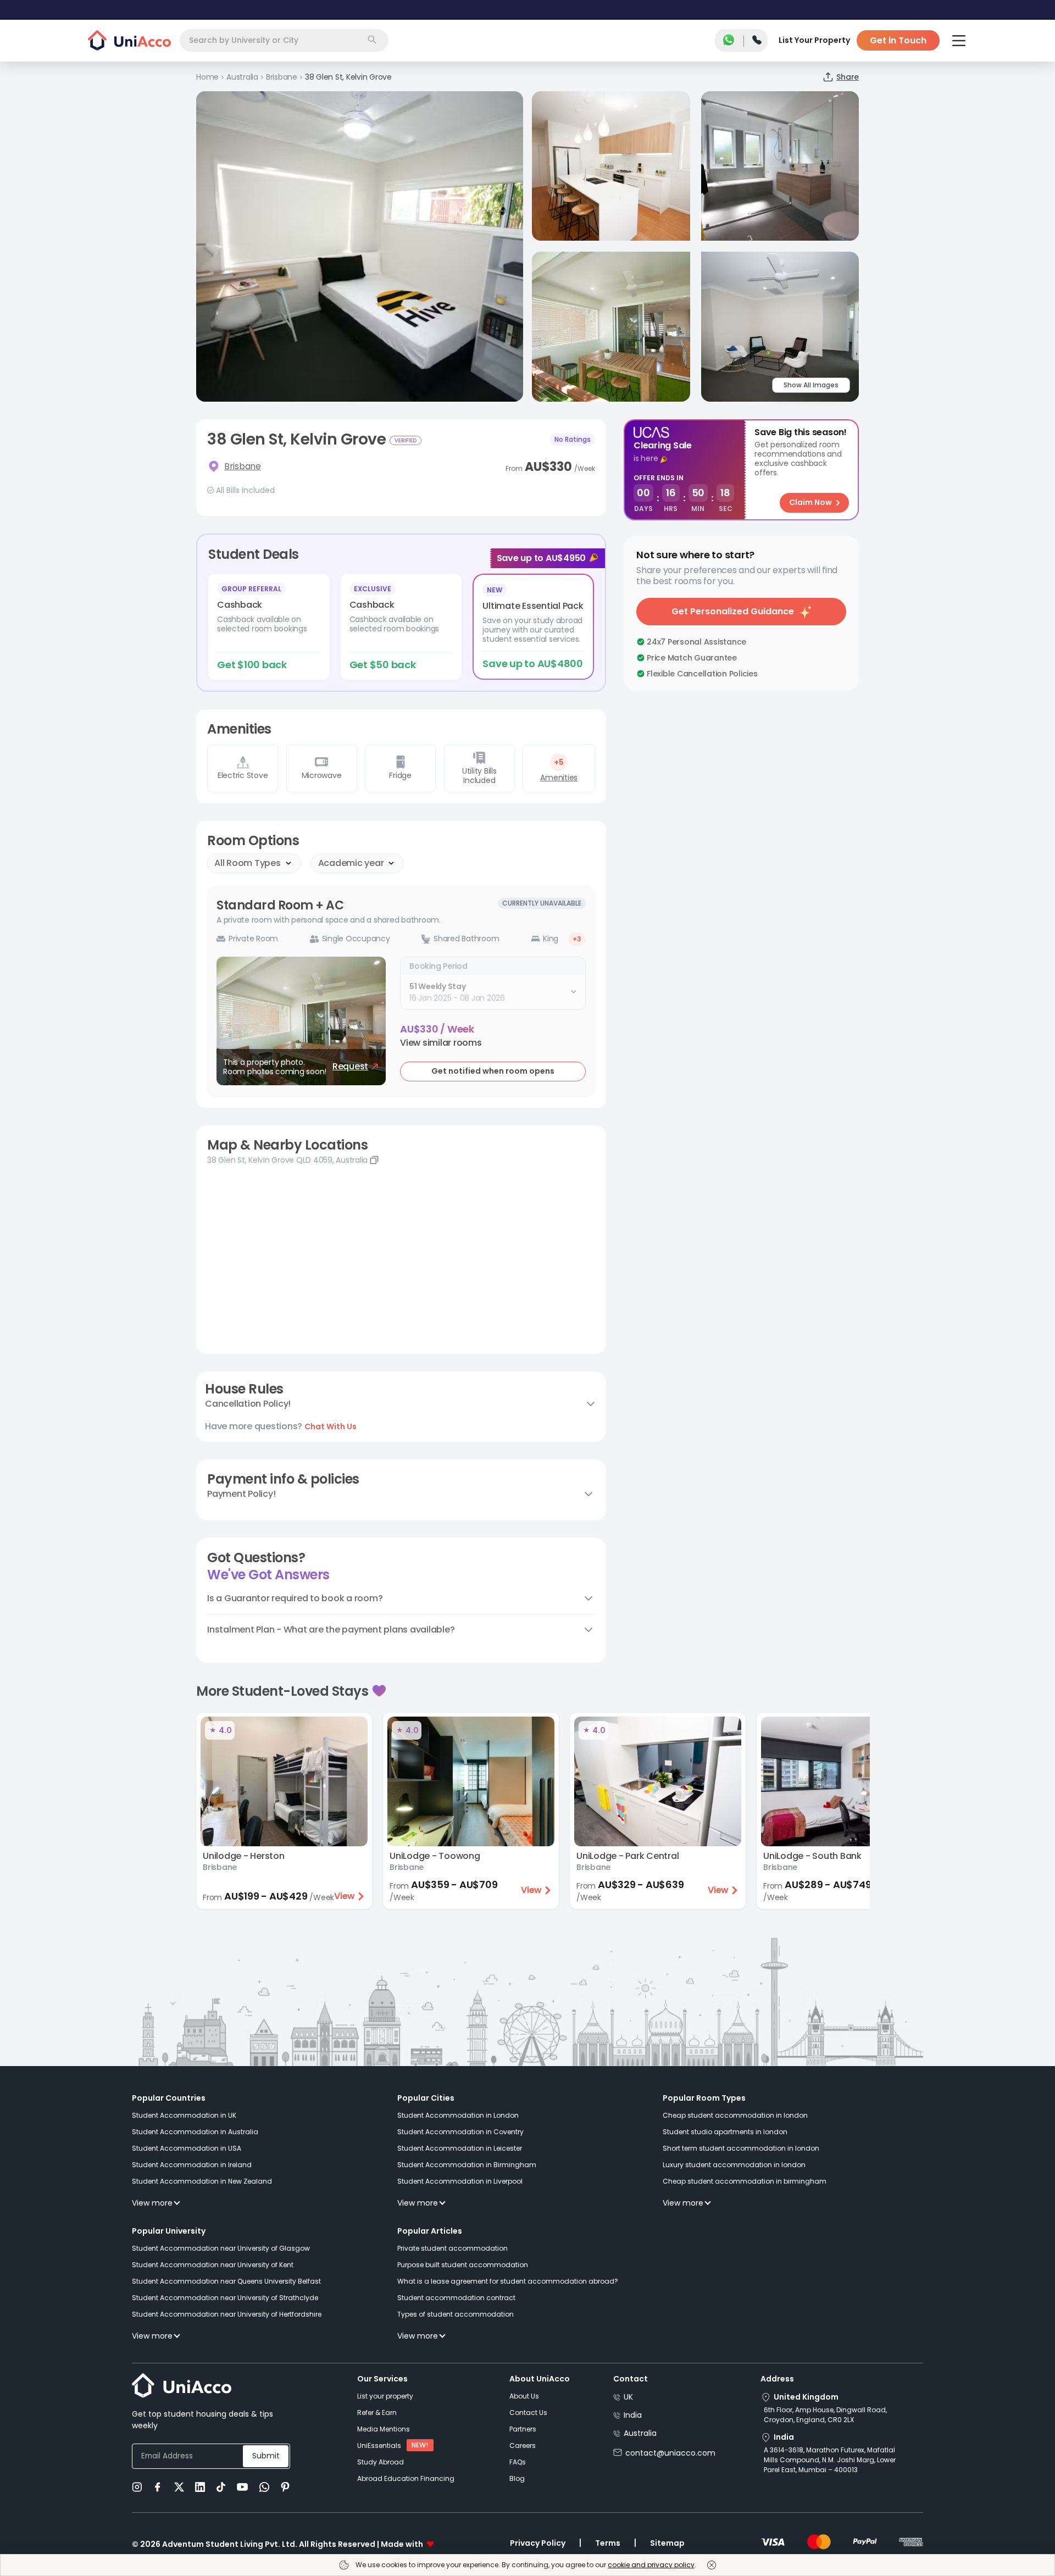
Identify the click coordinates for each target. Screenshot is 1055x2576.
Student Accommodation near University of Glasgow (221, 2248)
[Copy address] (374, 1160)
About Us (524, 2396)
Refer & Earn (377, 2413)
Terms (608, 2543)
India (633, 2415)
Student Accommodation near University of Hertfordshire (227, 2314)
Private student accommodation (452, 2248)
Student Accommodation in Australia (195, 2132)
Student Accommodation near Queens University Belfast (226, 2281)
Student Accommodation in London (458, 2115)
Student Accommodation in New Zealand (202, 2181)
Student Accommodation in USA (187, 2148)
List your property (385, 2396)
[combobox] (284, 40)
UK (628, 2397)
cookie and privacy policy (651, 2565)
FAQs (518, 2462)
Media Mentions (384, 2429)
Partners (523, 2429)
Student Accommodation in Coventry (460, 2132)
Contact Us (528, 2413)
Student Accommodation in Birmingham (467, 2165)
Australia (640, 2433)
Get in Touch (898, 40)
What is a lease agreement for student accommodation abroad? (508, 2281)
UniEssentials (379, 2445)
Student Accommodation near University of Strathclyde (225, 2298)
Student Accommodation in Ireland (192, 2165)
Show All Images (811, 385)
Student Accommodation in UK (184, 2115)
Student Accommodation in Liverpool (460, 2181)
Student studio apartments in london (725, 2132)
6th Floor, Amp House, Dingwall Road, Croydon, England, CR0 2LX (825, 2415)
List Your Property (814, 40)
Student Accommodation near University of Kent (213, 2265)
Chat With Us (331, 1426)
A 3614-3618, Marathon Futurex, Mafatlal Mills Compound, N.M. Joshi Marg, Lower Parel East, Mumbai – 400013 (830, 2460)
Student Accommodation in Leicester (460, 2148)
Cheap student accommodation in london (735, 2115)
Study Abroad (381, 2462)
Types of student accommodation (456, 2314)
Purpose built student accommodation (463, 2265)
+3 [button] (577, 939)
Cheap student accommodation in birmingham (745, 2181)
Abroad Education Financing (406, 2478)
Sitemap (667, 2543)
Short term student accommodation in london (741, 2148)
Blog (517, 2478)
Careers (523, 2445)
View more (152, 2203)
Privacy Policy (538, 2543)
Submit (266, 2456)
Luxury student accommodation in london (734, 2165)
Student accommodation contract (456, 2298)
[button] (441, 1043)
